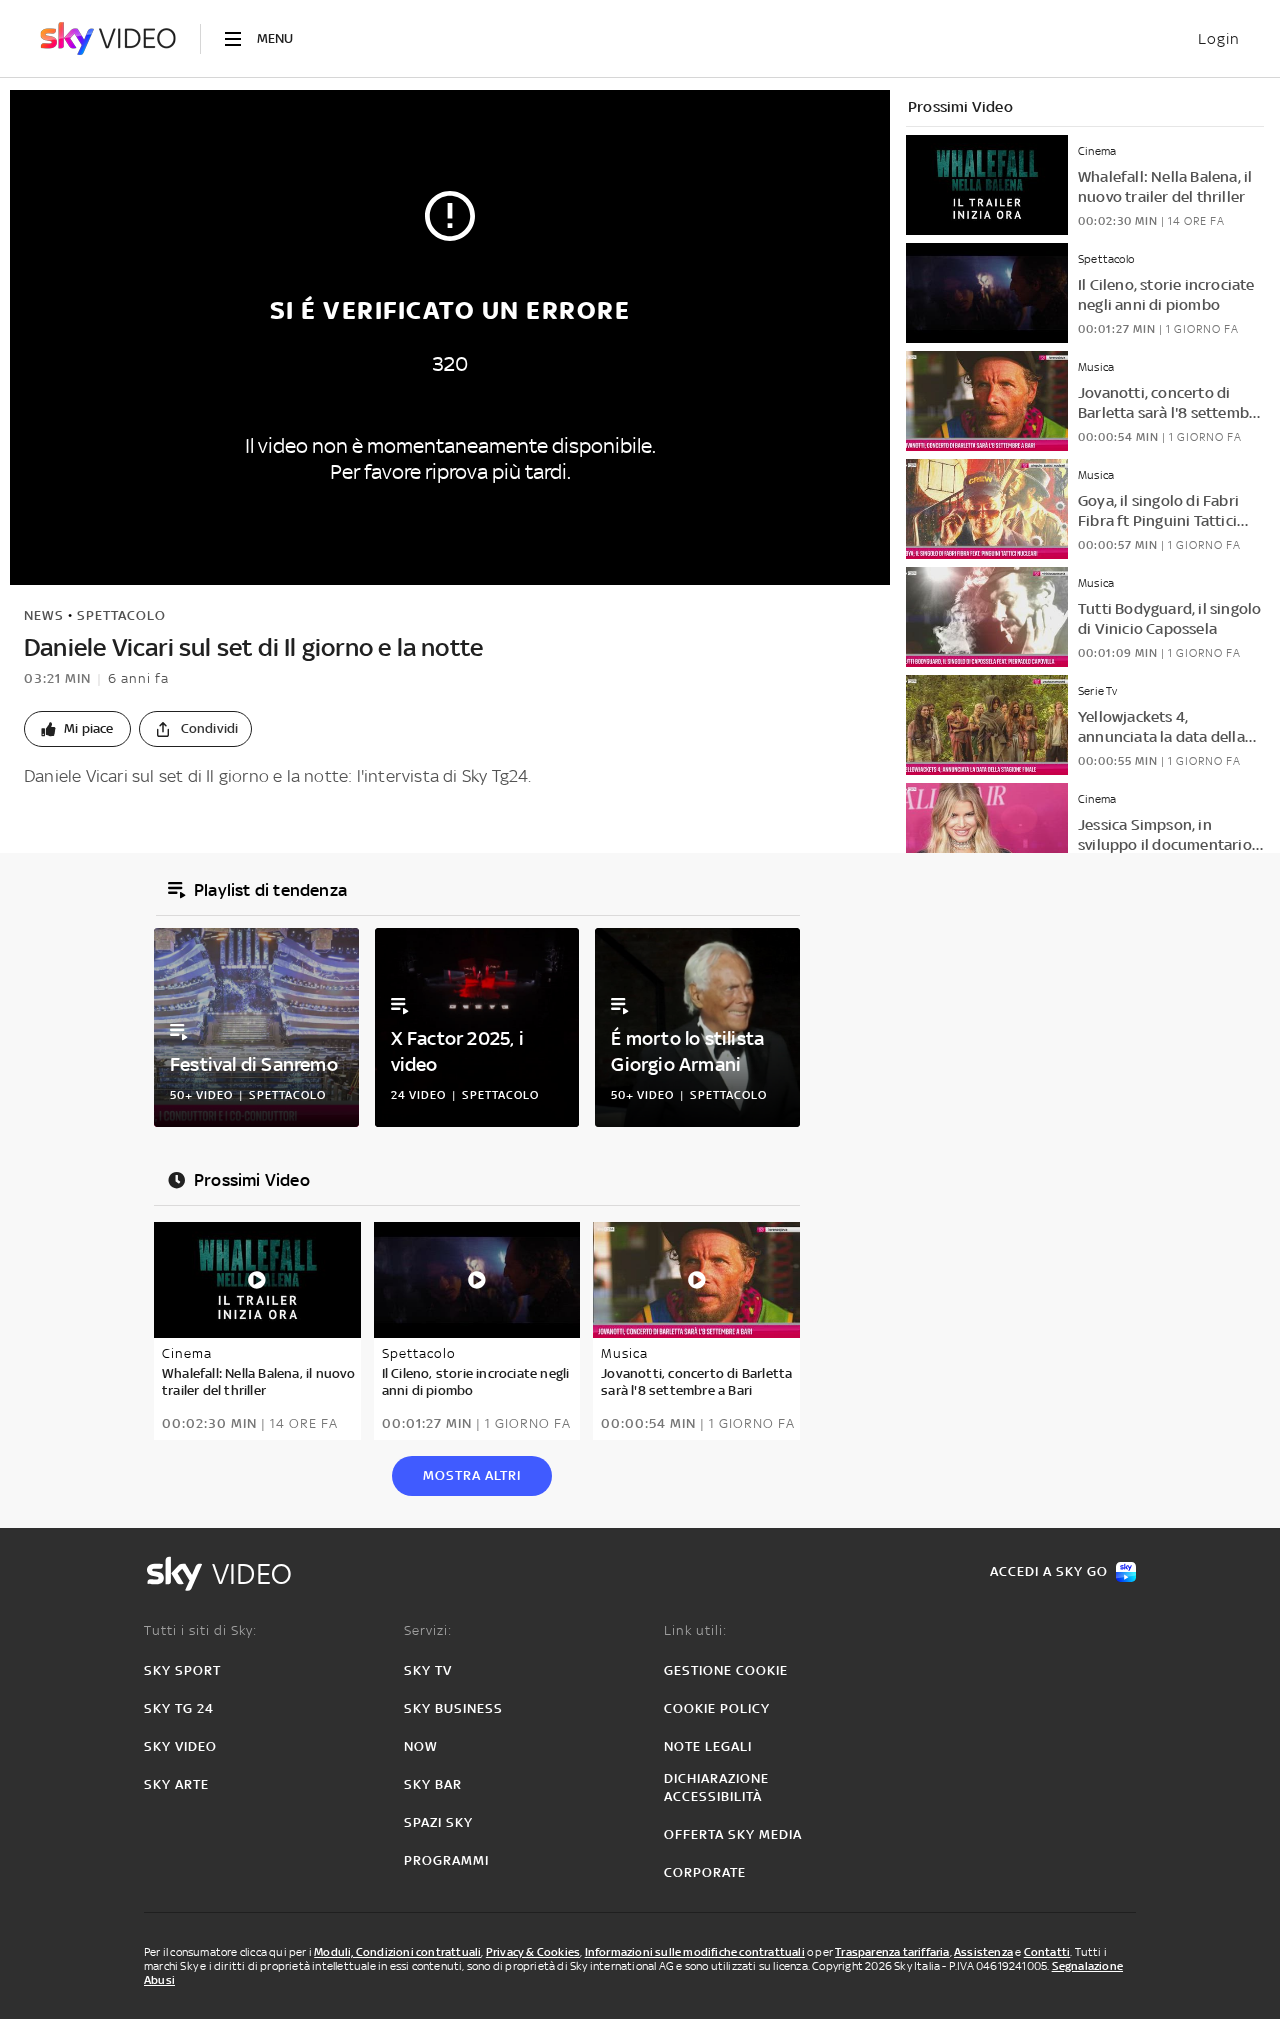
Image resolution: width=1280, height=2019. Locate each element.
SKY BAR (433, 1784)
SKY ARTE (176, 1784)
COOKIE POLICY (717, 1708)
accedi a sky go (1049, 1571)
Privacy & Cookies (533, 1952)
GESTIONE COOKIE (726, 1670)
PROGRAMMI (446, 1860)
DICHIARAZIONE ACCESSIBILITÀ (716, 1787)
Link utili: (695, 1630)
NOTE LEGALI (708, 1746)
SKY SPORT (182, 1670)
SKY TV (428, 1670)
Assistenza (983, 1952)
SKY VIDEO (180, 1746)
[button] (77, 729)
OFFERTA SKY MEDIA (733, 1834)
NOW (421, 1746)
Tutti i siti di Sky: (200, 1630)
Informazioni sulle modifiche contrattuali (695, 1952)
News (44, 615)
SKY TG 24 (179, 1708)
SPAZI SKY (438, 1822)
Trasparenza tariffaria (892, 1952)
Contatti (1047, 1952)
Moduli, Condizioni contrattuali (397, 1952)
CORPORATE (705, 1872)
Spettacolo (121, 615)
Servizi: (428, 1630)
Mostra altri (472, 1475)
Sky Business (453, 1708)
